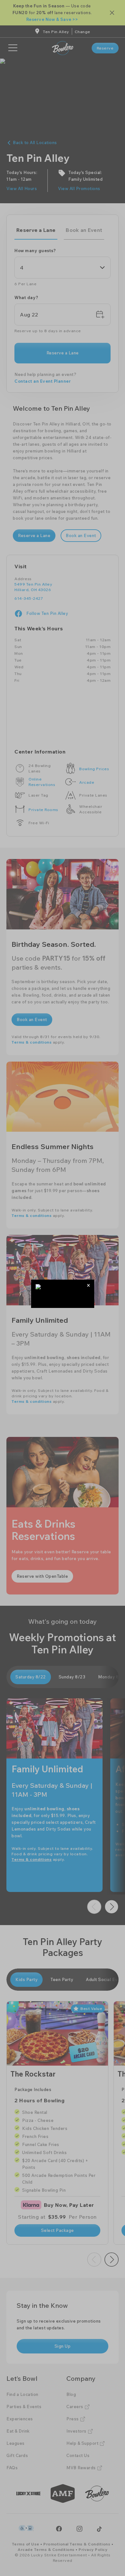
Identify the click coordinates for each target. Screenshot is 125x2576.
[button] (89, 1285)
